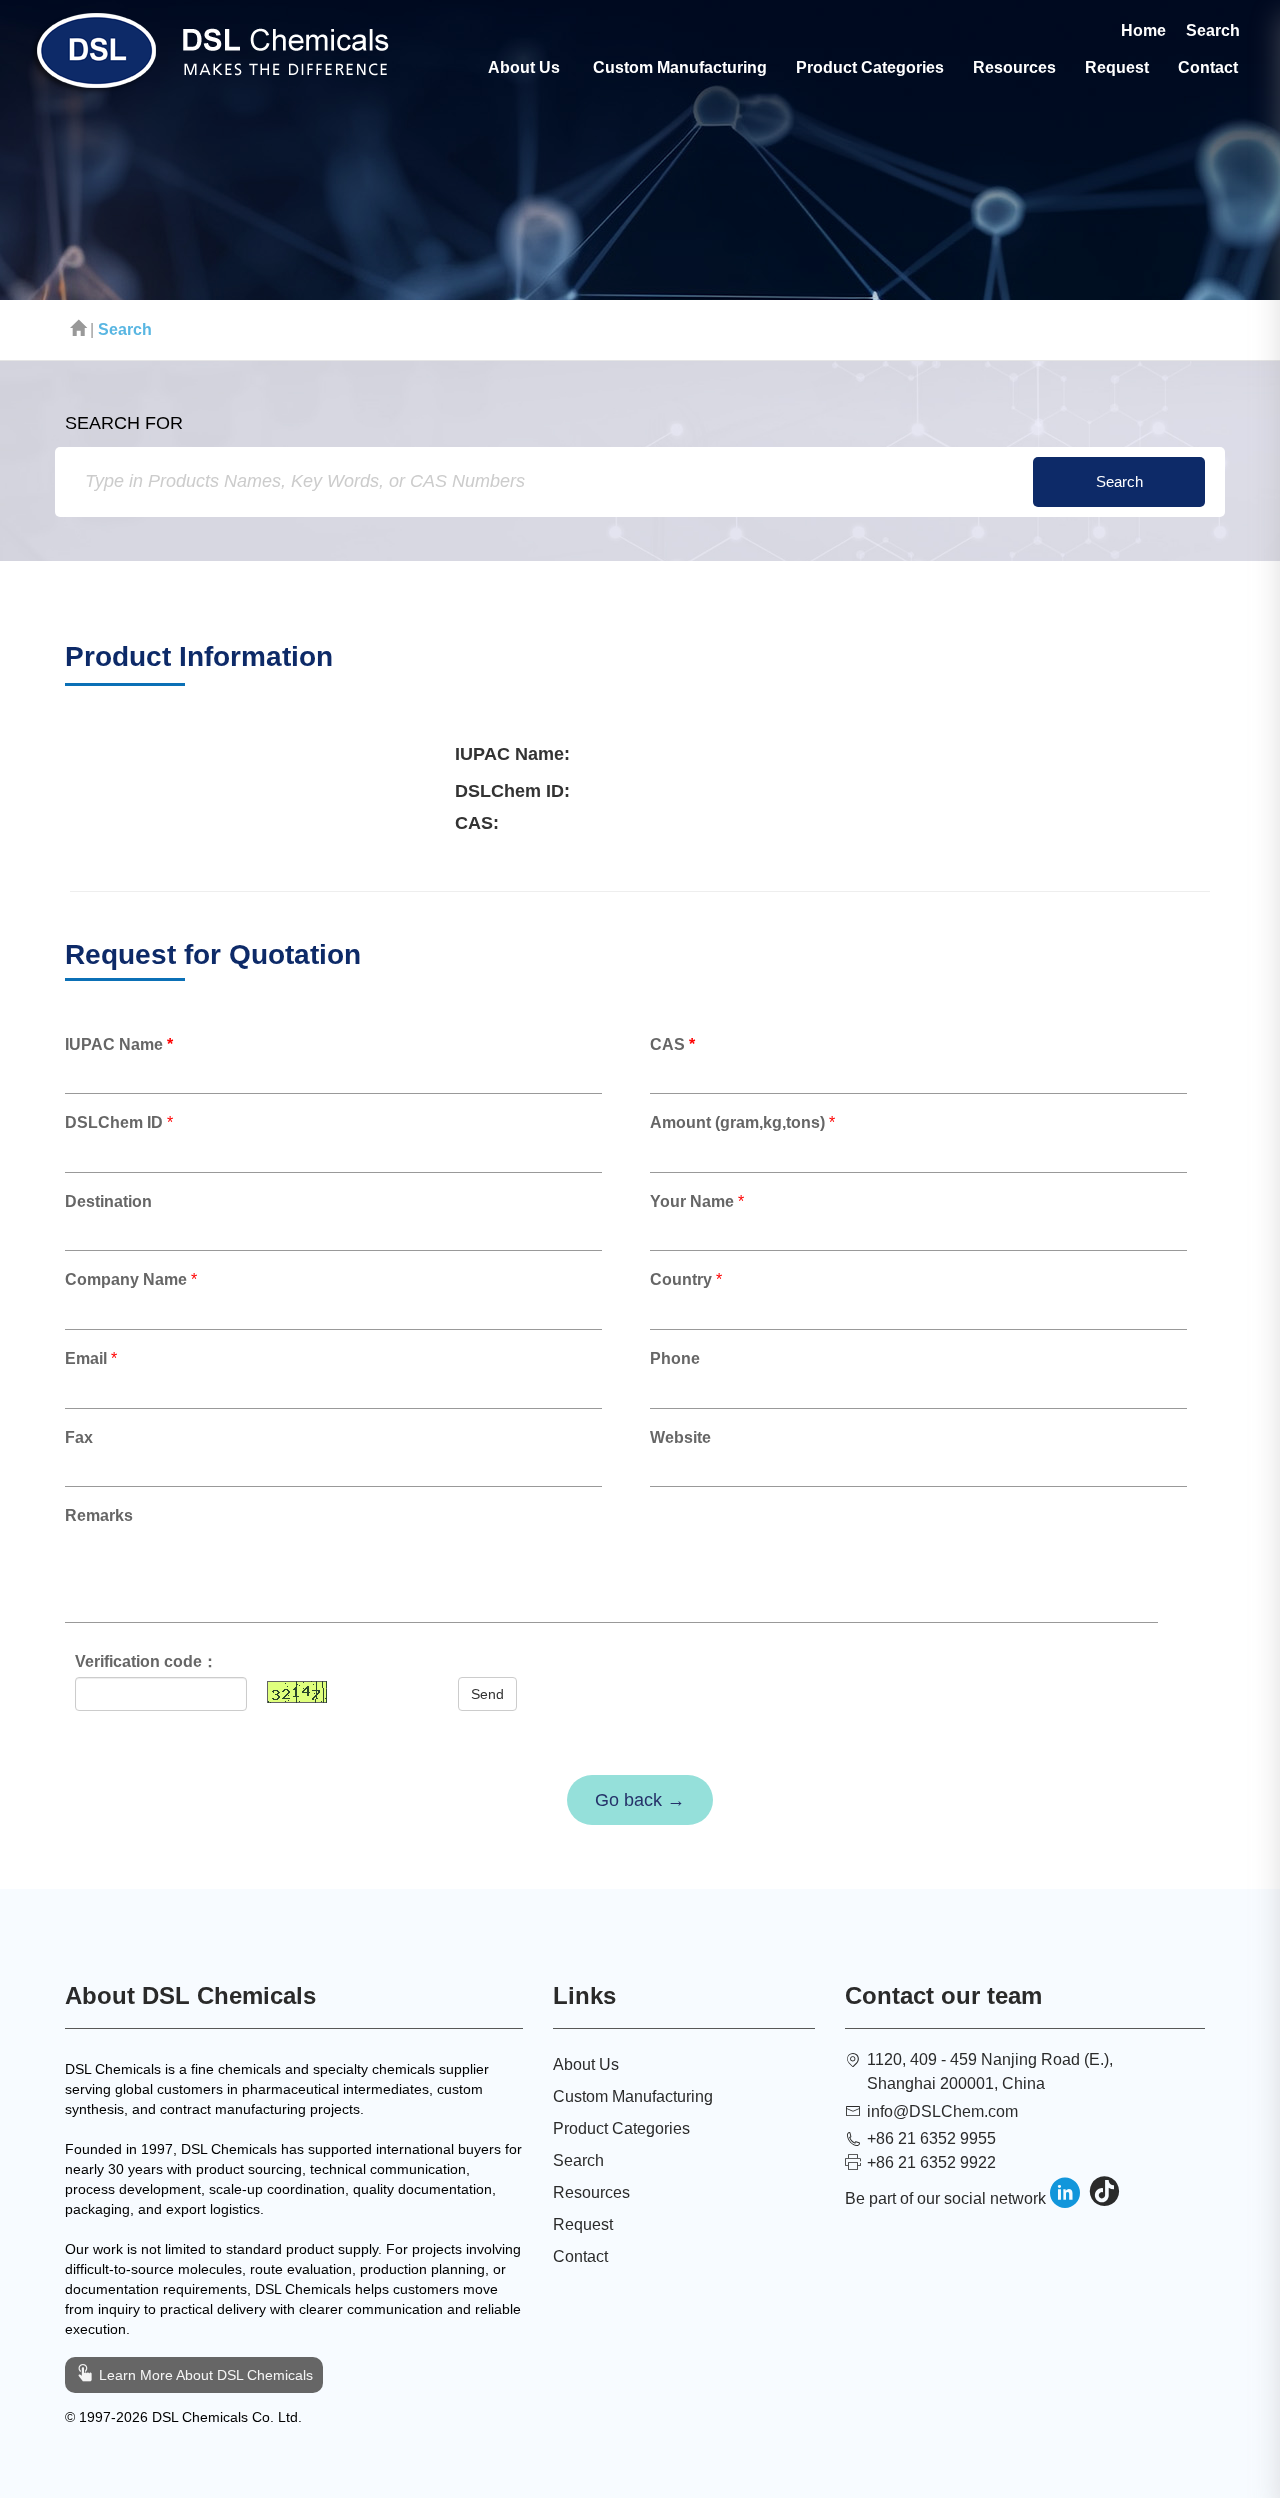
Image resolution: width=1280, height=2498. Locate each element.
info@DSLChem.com (942, 2111)
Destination (108, 1201)
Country (681, 1279)
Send (487, 1694)
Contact (1208, 67)
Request (1117, 67)
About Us (524, 67)
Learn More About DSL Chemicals (204, 2375)
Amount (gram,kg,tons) (737, 1122)
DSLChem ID (114, 1122)
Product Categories (870, 67)
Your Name (692, 1201)
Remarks (99, 1515)
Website (680, 1437)
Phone (675, 1358)
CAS (672, 1044)
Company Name (126, 1279)
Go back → (640, 1800)
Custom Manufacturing (680, 67)
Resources (1014, 67)
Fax (83, 1437)
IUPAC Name (119, 1044)
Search (1213, 30)
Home (1143, 30)
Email (86, 1358)
